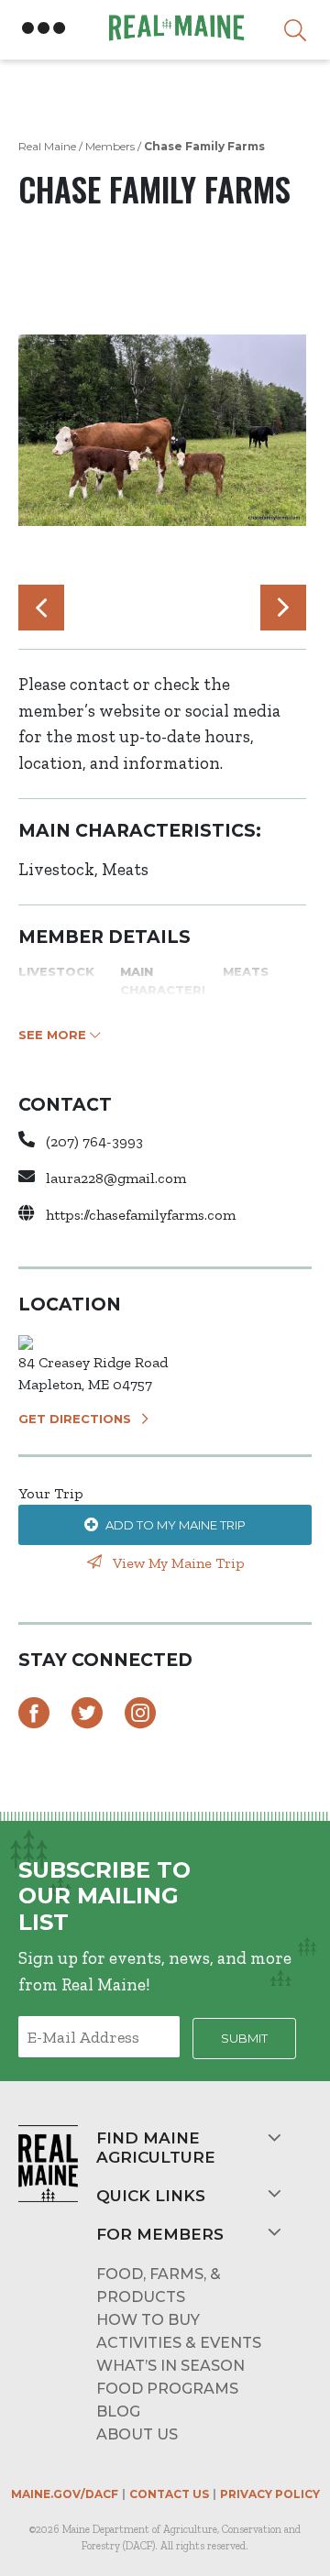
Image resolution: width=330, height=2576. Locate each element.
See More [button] (54, 1035)
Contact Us (169, 2494)
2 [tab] (98, 612)
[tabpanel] (162, 430)
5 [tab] (153, 612)
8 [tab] (208, 612)
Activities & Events (179, 2343)
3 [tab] (116, 612)
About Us (137, 2434)
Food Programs (167, 2389)
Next (283, 608)
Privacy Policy (270, 2494)
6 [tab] (171, 612)
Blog (118, 2412)
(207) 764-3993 (94, 1141)
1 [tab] (80, 612)
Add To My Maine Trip (176, 1525)
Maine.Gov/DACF (65, 2494)
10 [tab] (245, 612)
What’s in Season (170, 2366)
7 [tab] (190, 612)
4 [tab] (135, 612)
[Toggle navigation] (44, 28)
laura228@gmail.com (116, 1178)
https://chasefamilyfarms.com (141, 1215)
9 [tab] (226, 612)
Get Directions (75, 1419)
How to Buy (148, 2320)
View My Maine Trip (177, 1563)
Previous (41, 608)
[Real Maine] (174, 28)
